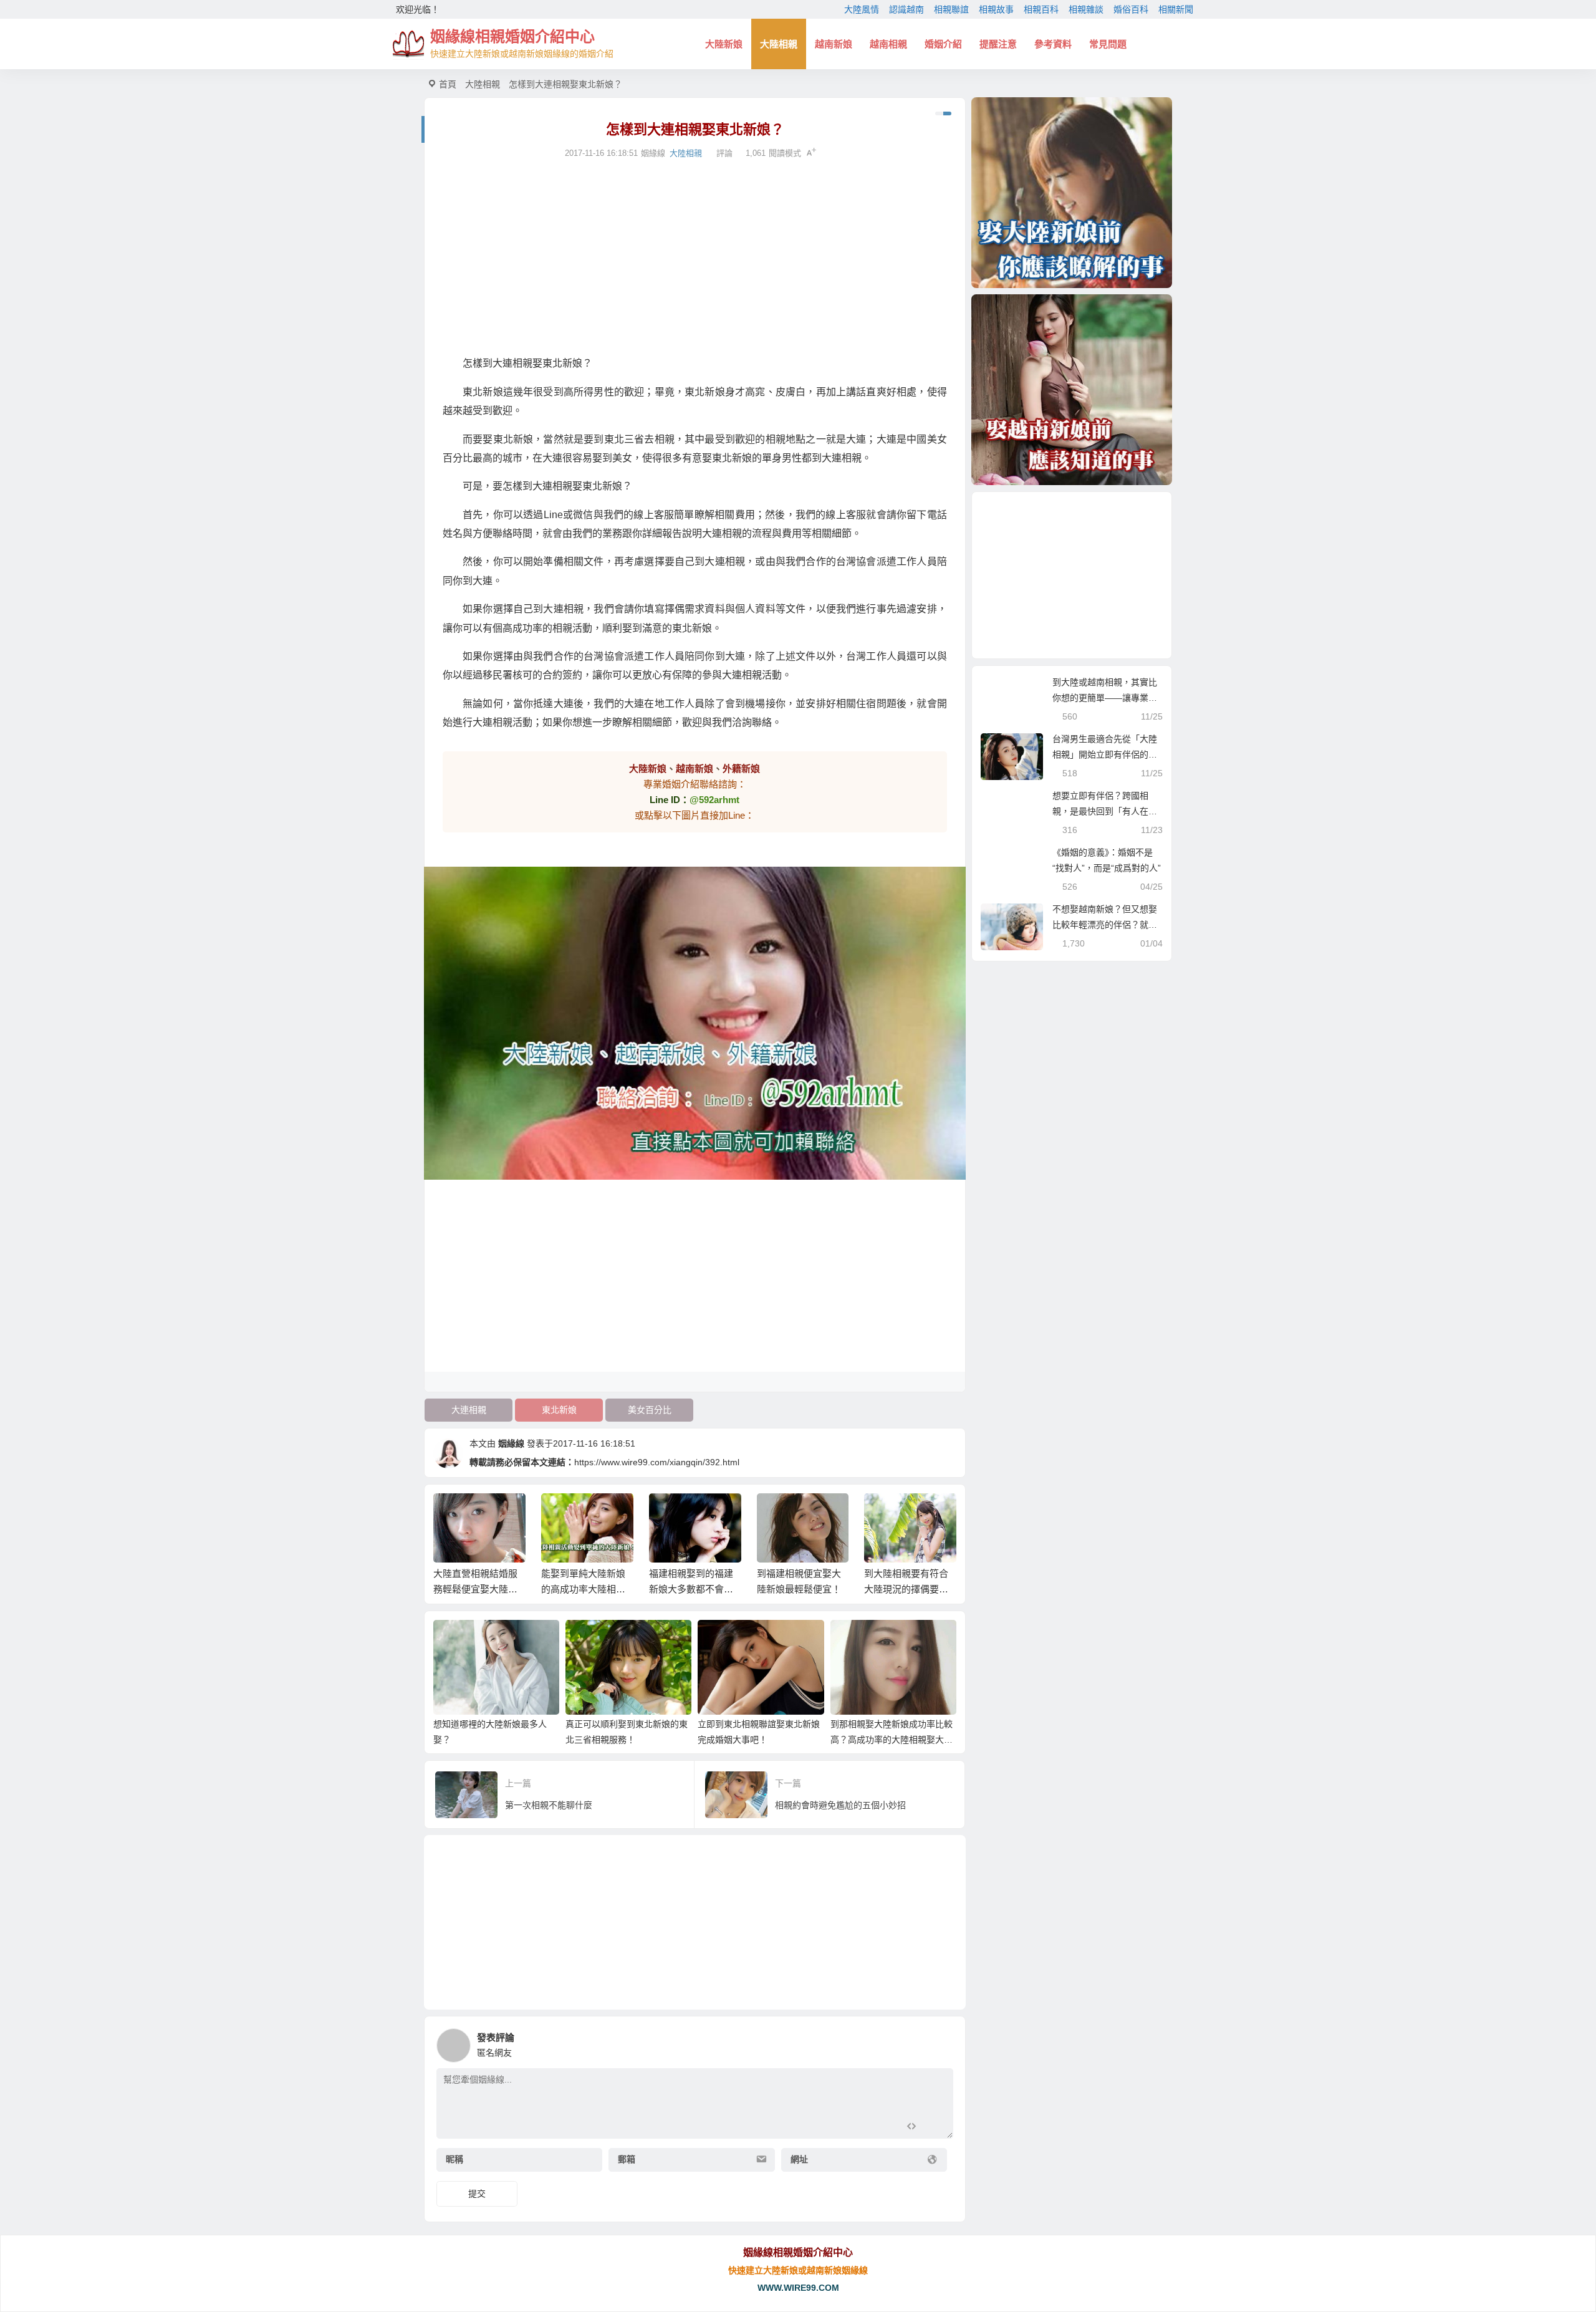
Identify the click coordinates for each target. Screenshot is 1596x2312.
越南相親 (888, 44)
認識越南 (906, 9)
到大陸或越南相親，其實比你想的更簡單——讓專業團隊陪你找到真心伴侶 (1105, 698)
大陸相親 (779, 44)
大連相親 (469, 1410)
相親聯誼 (951, 9)
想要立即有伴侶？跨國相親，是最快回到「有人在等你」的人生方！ (1105, 811)
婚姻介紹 (943, 44)
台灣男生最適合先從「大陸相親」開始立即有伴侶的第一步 (1105, 754)
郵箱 (627, 2159)
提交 (477, 2194)
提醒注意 (998, 44)
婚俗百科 (1131, 9)
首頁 (448, 84)
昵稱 (454, 2159)
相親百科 (1041, 9)
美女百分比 (650, 1410)
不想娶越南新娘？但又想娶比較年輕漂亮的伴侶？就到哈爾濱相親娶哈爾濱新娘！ (1105, 925)
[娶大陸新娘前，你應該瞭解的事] (1072, 193)
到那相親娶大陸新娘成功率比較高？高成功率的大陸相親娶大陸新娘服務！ (892, 1740)
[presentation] (887, 1513)
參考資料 (1053, 44)
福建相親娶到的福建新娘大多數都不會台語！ (691, 1589)
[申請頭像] (941, 2042)
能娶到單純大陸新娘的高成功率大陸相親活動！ (583, 1589)
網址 (799, 2159)
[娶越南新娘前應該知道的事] (1072, 390)
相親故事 (996, 9)
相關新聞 (1176, 9)
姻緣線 (511, 1443)
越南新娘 (834, 44)
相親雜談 (1086, 9)
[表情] (934, 2128)
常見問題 (1108, 44)
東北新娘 (559, 1410)
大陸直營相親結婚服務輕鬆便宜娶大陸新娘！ (475, 1589)
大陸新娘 (724, 44)
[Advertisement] (695, 258)
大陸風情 (862, 9)
